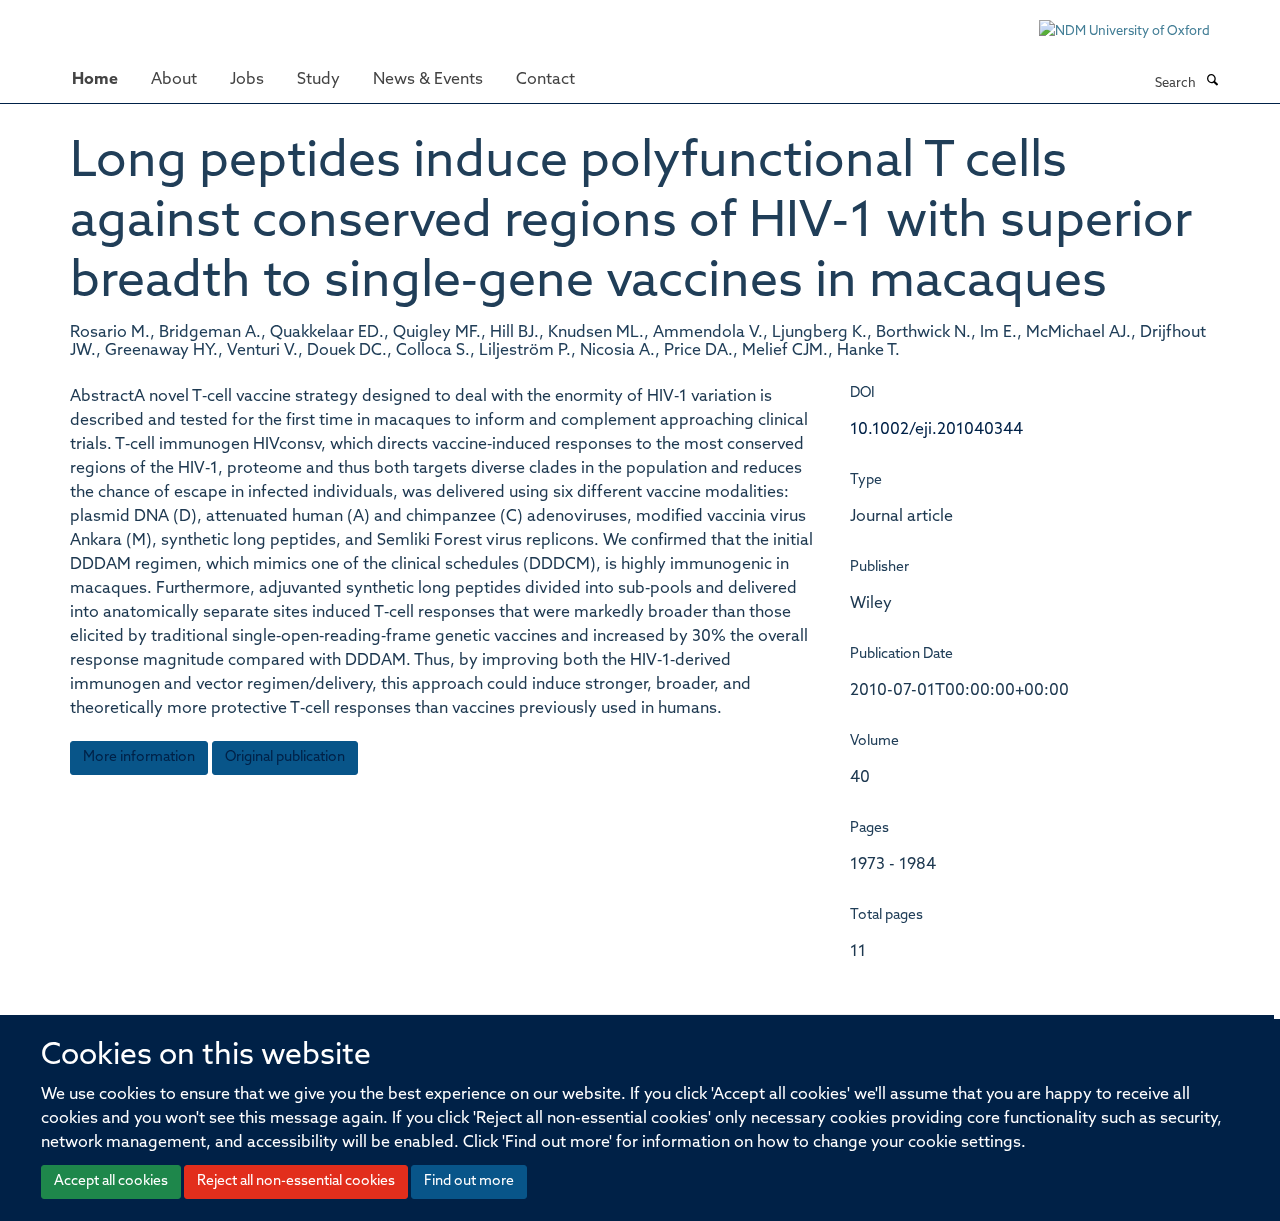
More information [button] (139, 757)
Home (95, 80)
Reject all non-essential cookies (296, 1181)
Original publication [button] (285, 757)
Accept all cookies (111, 1181)
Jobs (247, 80)
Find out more (469, 1181)
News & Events (428, 80)
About (174, 80)
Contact (545, 80)
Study (318, 80)
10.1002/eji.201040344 (936, 430)
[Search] (1212, 82)
